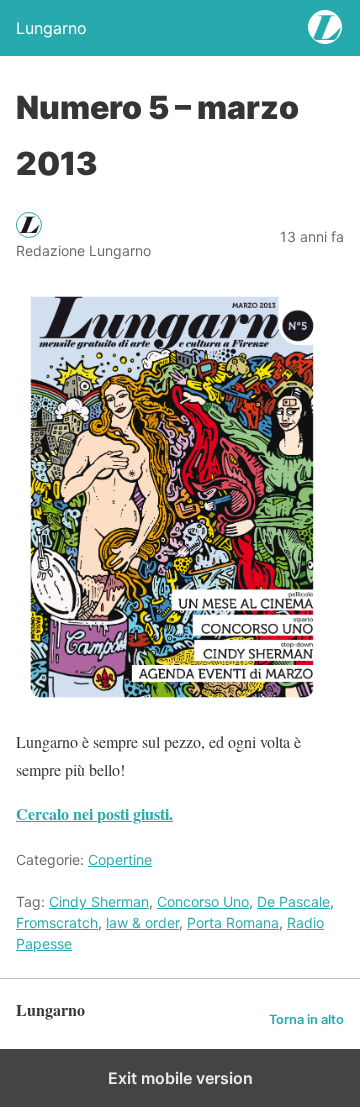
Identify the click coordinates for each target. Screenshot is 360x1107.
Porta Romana (233, 922)
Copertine (120, 859)
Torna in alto (306, 1019)
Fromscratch (57, 922)
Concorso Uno (203, 901)
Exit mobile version (180, 1078)
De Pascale (293, 901)
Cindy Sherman (99, 901)
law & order (142, 922)
